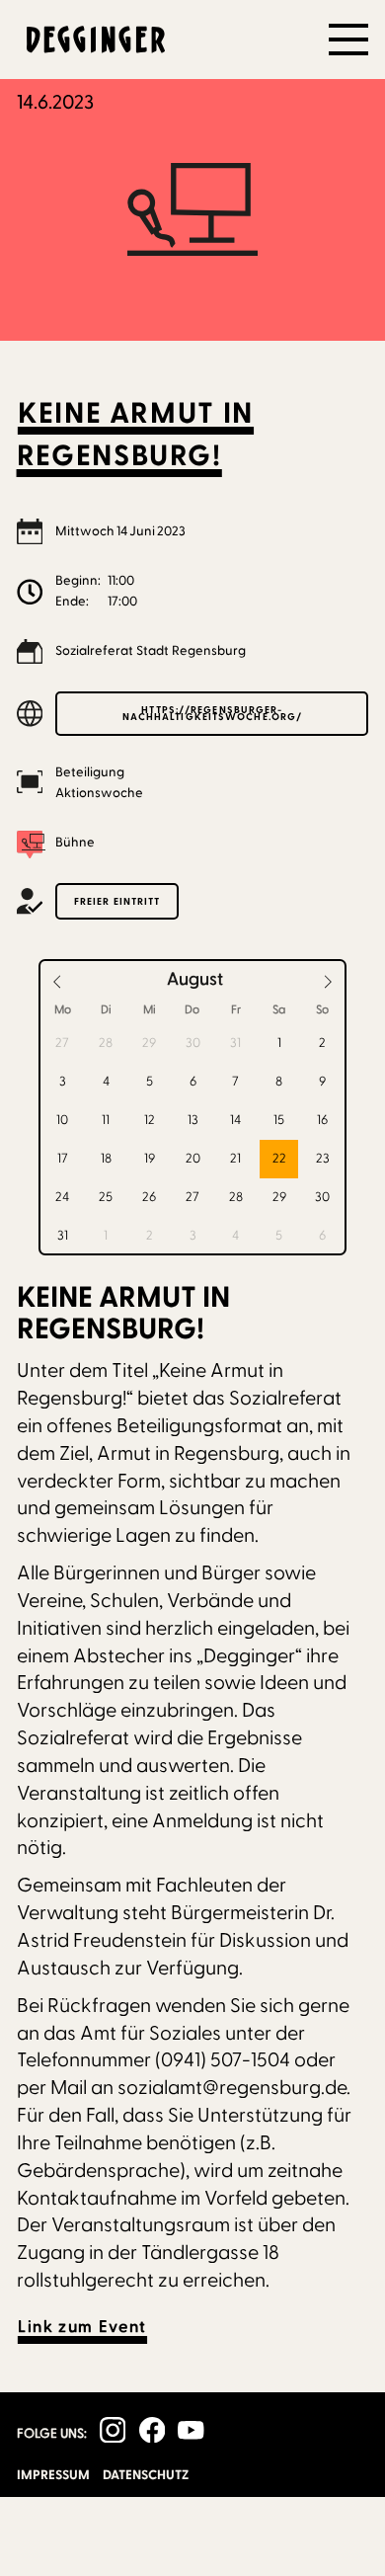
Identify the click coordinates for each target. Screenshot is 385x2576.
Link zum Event (82, 2327)
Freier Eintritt (117, 901)
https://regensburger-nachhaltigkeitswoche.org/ (213, 713)
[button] (348, 40)
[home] (91, 40)
